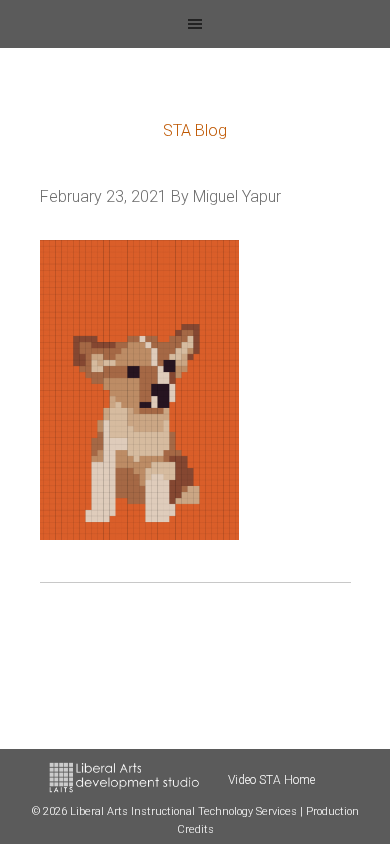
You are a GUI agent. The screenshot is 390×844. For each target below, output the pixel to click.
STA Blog (195, 130)
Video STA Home (271, 780)
